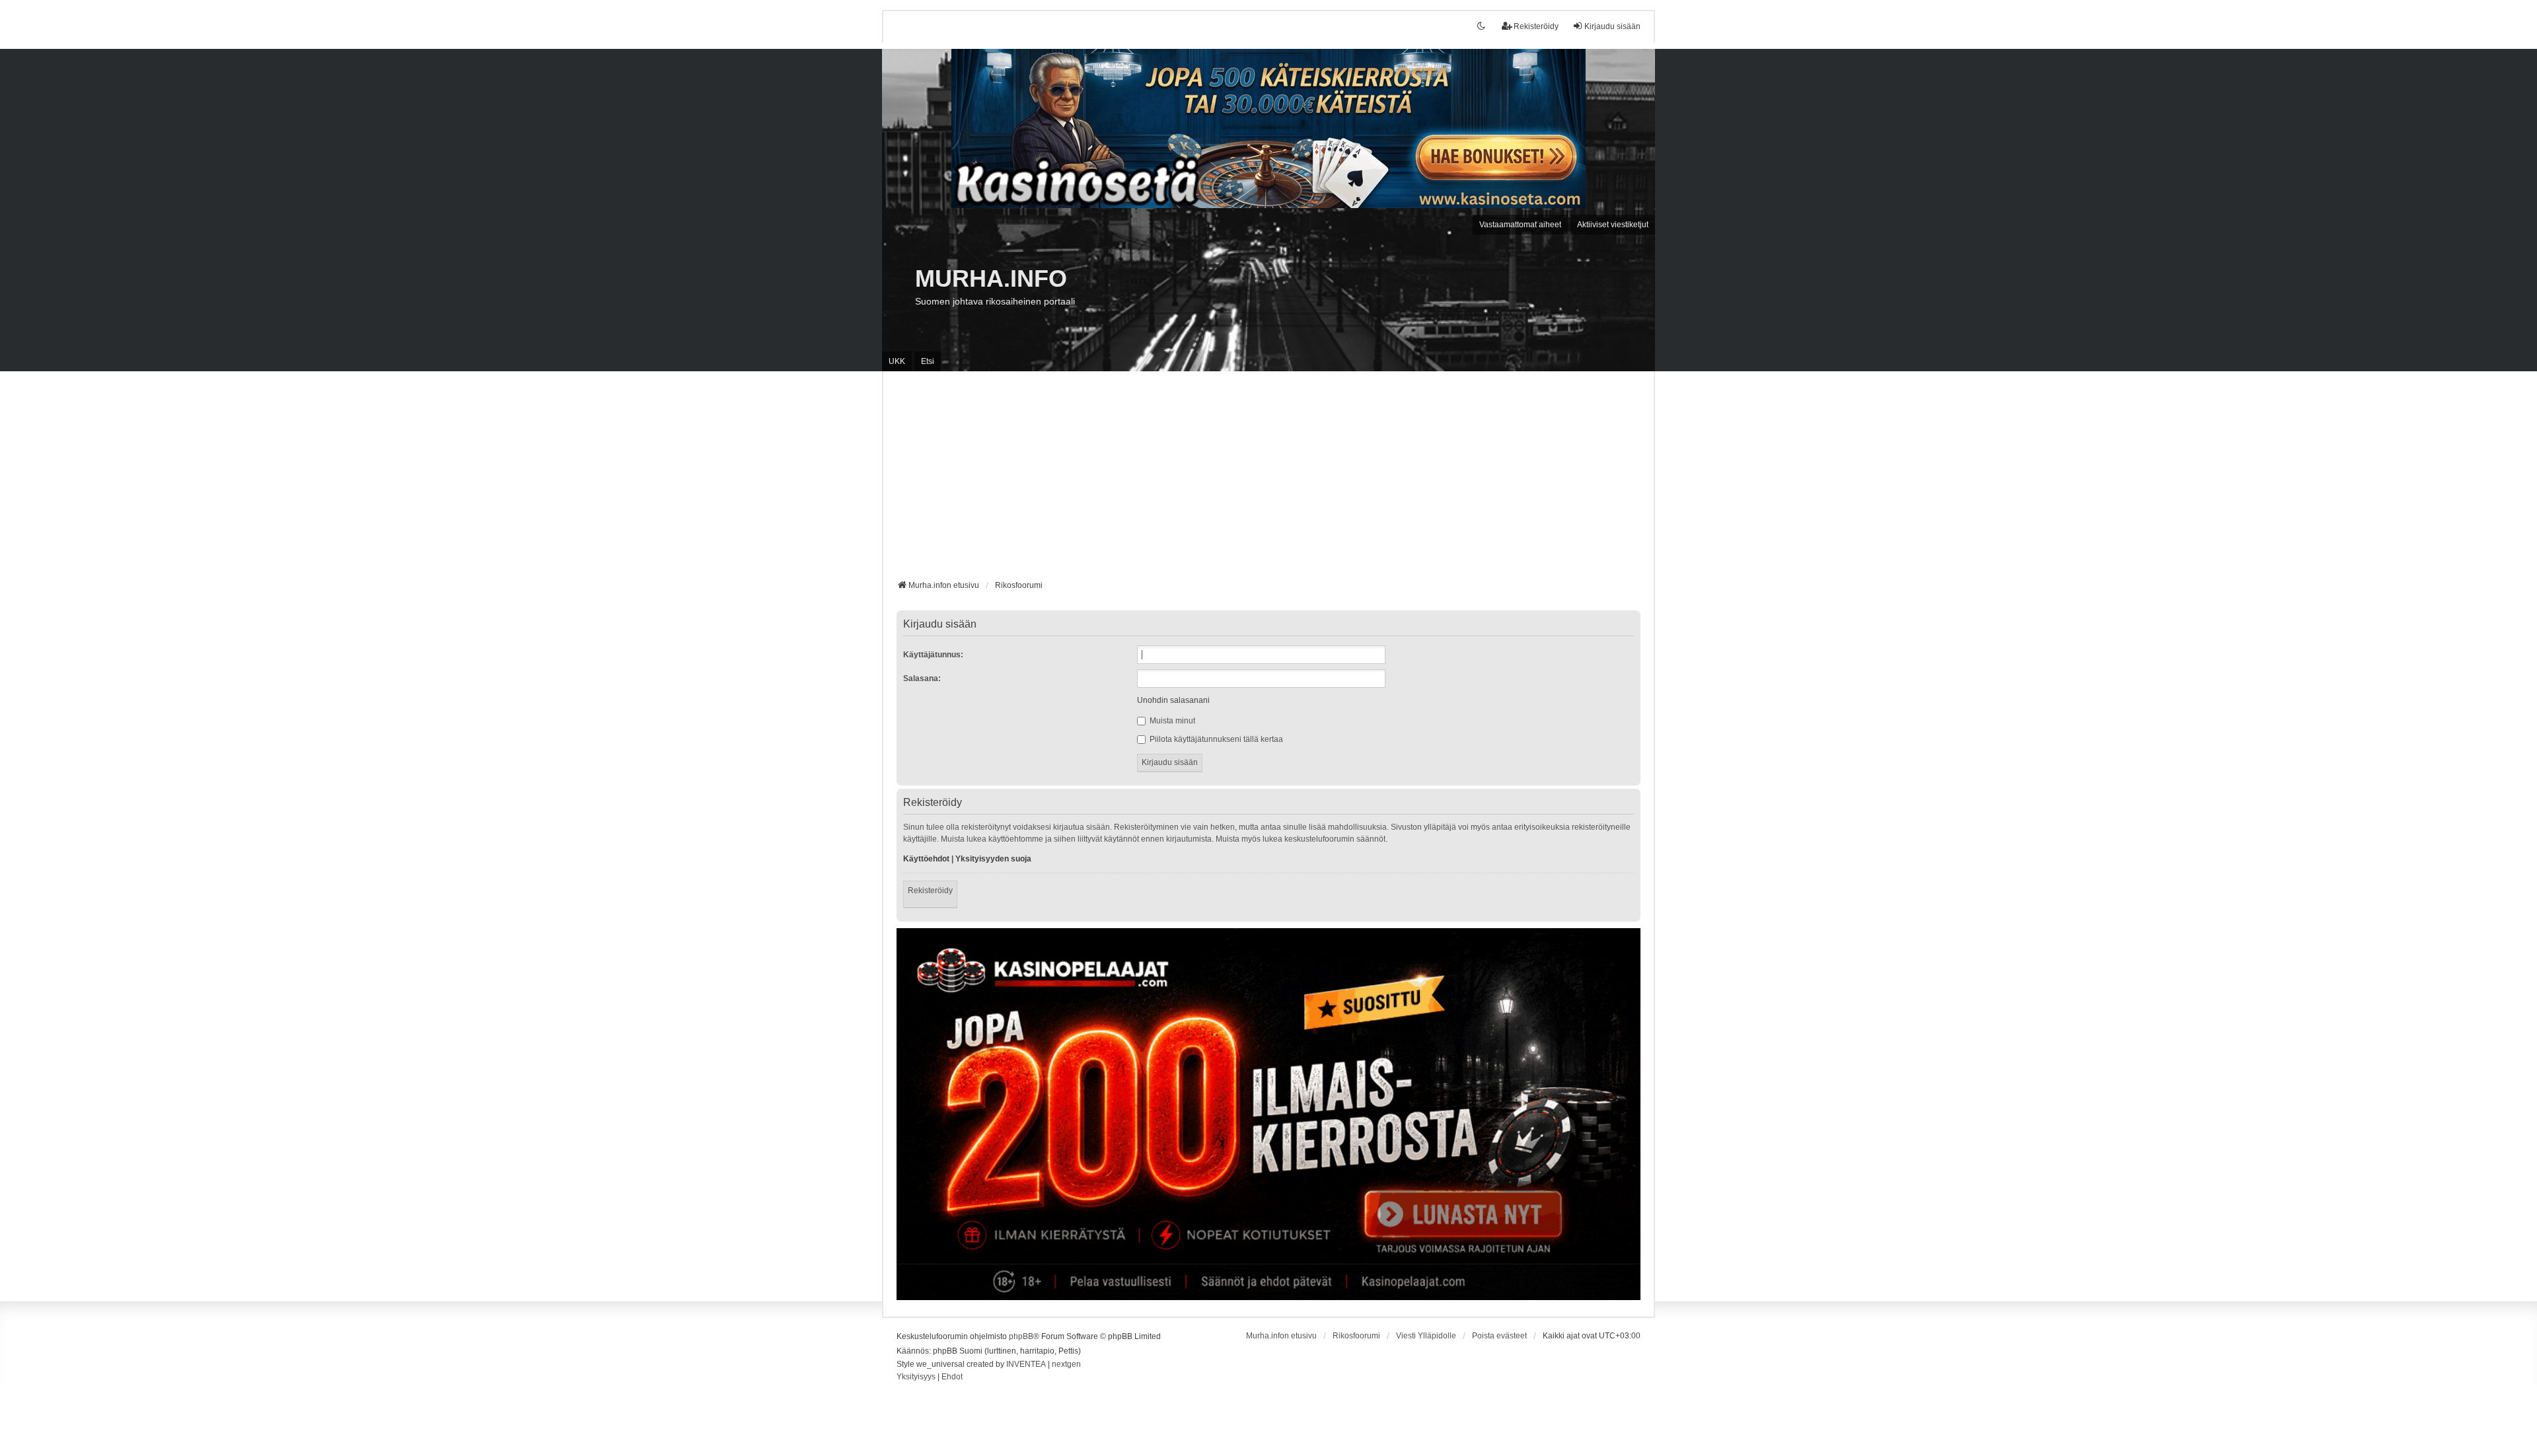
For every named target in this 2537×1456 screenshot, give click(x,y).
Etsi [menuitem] (928, 361)
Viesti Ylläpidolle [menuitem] (1426, 1336)
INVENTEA (1026, 1364)
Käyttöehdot (926, 859)
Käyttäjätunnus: (933, 655)
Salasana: (922, 678)
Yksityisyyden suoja (993, 859)
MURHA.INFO (991, 278)
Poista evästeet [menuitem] (1499, 1336)
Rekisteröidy (930, 891)
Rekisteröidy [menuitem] (1536, 26)
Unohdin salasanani (1173, 700)
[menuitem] (916, 1377)
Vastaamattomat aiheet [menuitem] (1520, 225)
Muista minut (1171, 721)
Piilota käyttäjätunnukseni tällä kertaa (1215, 739)
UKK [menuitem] (897, 361)
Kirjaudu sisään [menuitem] (1612, 26)
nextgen (1066, 1364)
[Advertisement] (1268, 480)
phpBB (1021, 1336)
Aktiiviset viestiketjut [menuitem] (1613, 225)
